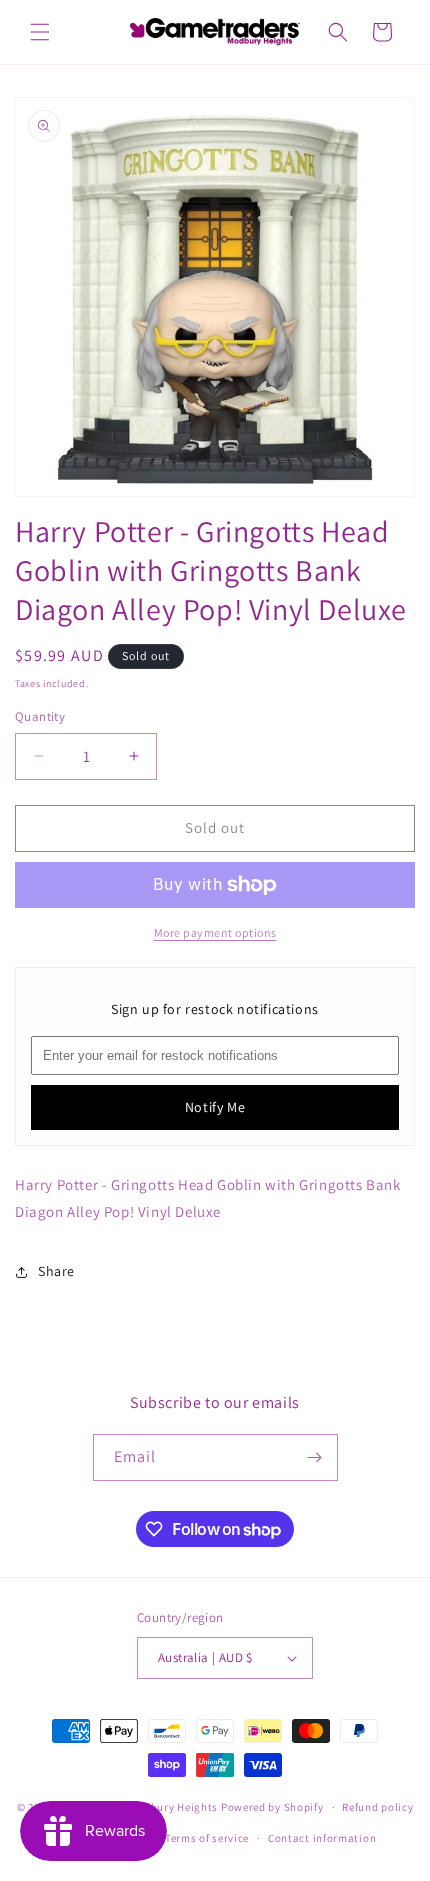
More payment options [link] (215, 932)
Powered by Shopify (272, 1807)
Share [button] (56, 1271)
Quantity (40, 716)
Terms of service (207, 1838)
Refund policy (377, 1807)
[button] (40, 32)
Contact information (322, 1838)
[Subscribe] (315, 1457)
